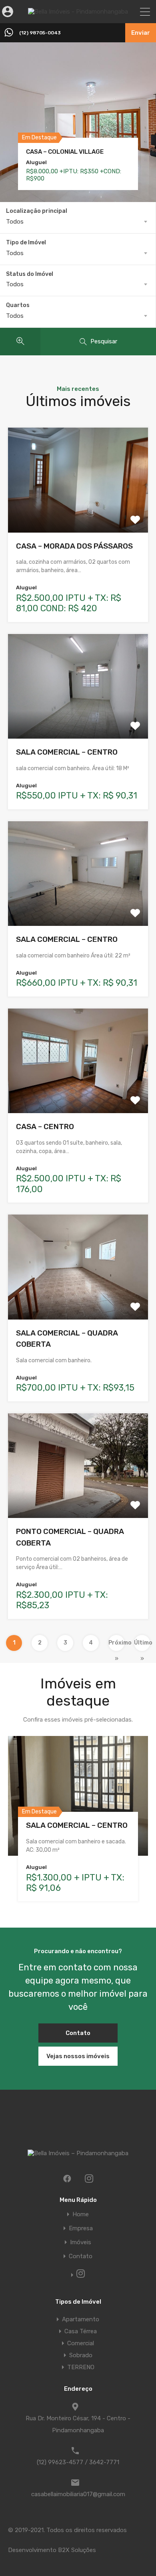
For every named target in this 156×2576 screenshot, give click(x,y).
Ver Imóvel (78, 512)
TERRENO (81, 2367)
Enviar (141, 33)
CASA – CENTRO (45, 1127)
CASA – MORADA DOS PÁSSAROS (74, 546)
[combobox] (78, 222)
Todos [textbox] (15, 222)
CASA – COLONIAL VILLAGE (65, 152)
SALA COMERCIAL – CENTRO (67, 752)
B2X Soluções (77, 2550)
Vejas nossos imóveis (78, 2056)
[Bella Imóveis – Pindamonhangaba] (78, 12)
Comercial (81, 2343)
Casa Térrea (81, 2331)
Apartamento (81, 2319)
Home (81, 2214)
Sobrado (81, 2355)
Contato (78, 2033)
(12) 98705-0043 (40, 33)
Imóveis (81, 2242)
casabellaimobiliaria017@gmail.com (78, 2494)
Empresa (81, 2228)
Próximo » (116, 1645)
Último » (142, 1645)
